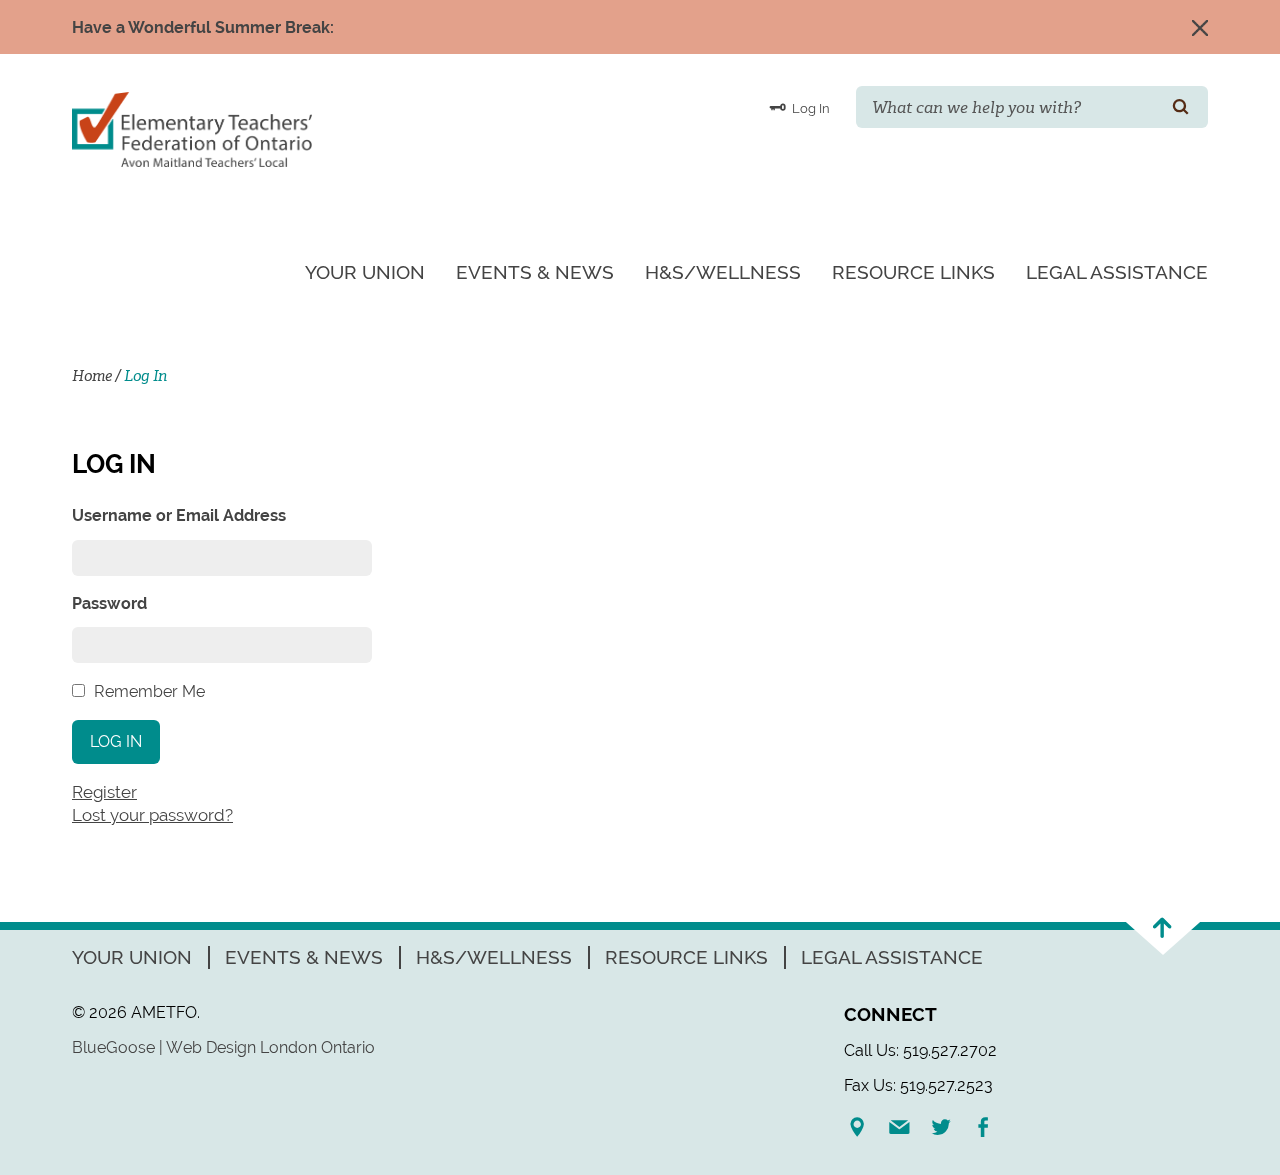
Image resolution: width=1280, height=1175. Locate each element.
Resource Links (913, 272)
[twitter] (949, 1127)
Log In (809, 108)
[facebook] (991, 1127)
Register (104, 792)
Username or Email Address (179, 515)
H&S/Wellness (723, 272)
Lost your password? (152, 815)
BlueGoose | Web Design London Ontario (223, 1047)
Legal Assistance (1117, 272)
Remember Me (149, 691)
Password (109, 603)
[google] (865, 1127)
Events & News (535, 272)
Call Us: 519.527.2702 (920, 1050)
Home (92, 376)
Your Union (365, 272)
